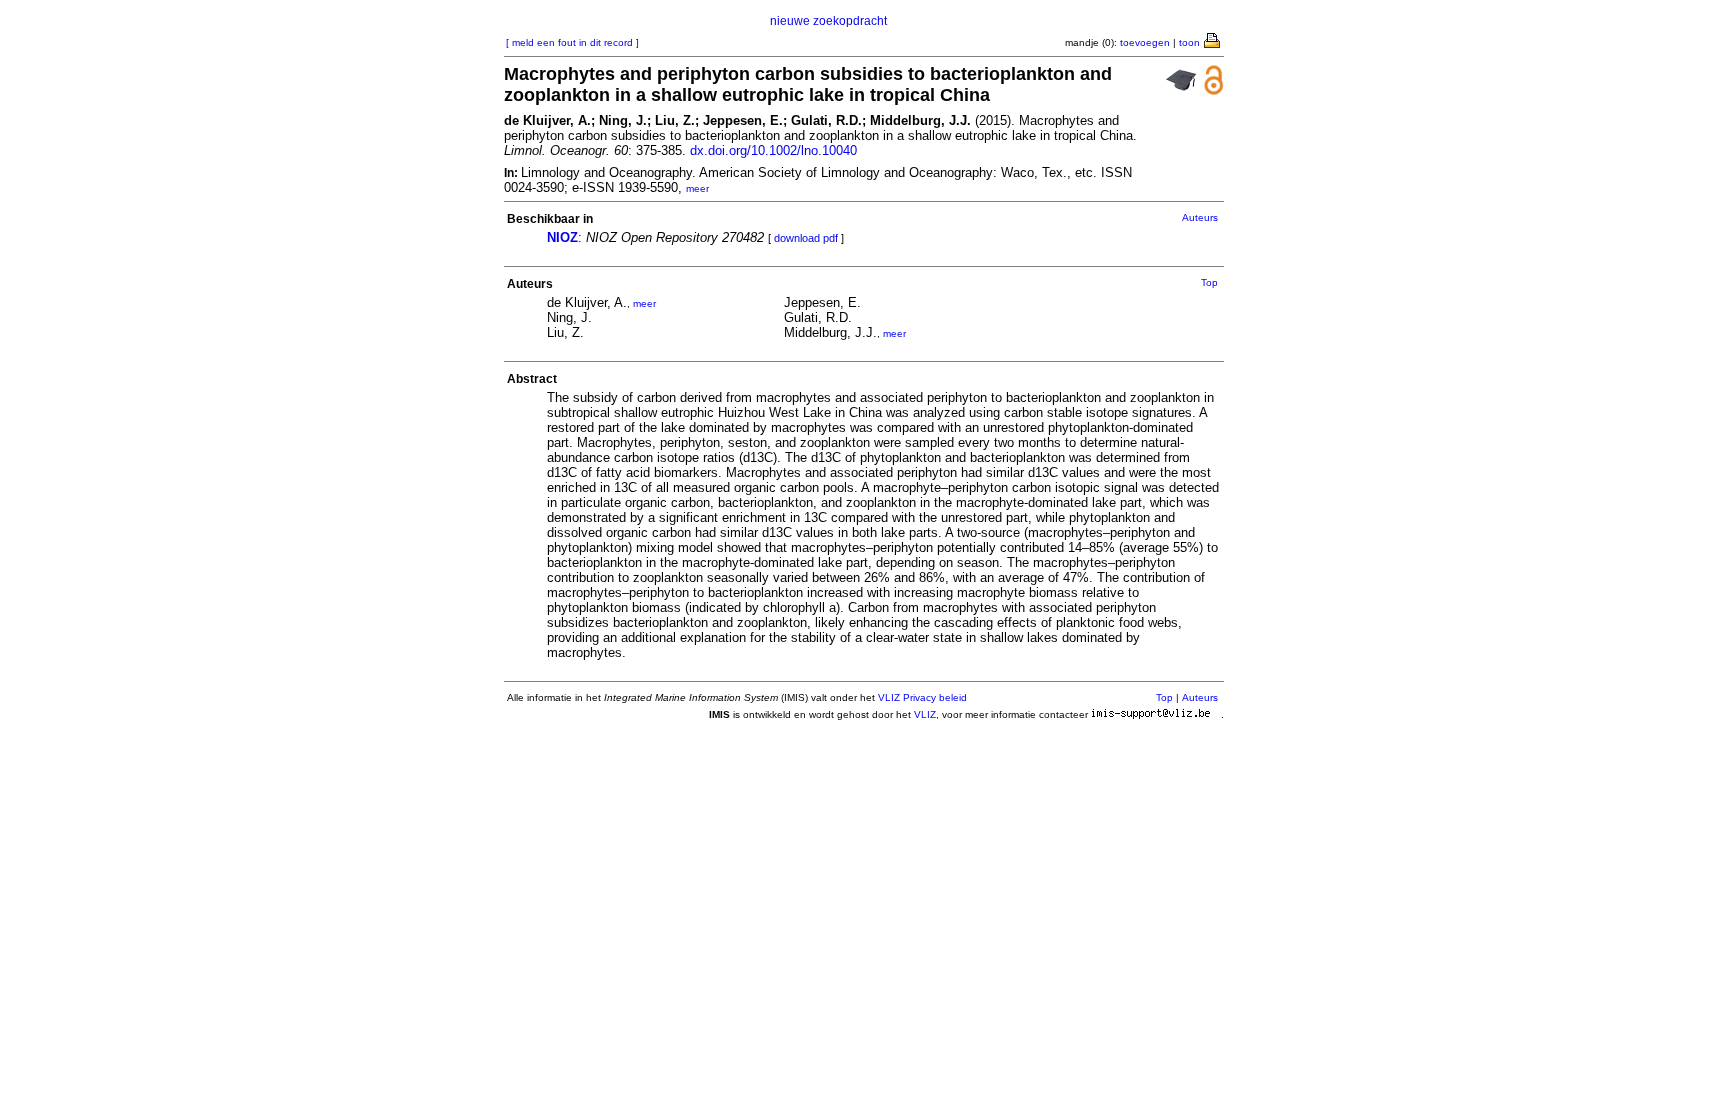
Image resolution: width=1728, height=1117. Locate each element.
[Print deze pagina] (1213, 39)
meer (697, 188)
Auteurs (1200, 217)
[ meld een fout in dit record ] (572, 42)
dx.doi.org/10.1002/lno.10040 (773, 150)
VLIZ (925, 714)
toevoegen (1145, 42)
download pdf (806, 238)
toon (1189, 42)
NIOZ (562, 237)
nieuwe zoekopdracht (828, 21)
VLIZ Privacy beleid (922, 697)
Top (1209, 282)
